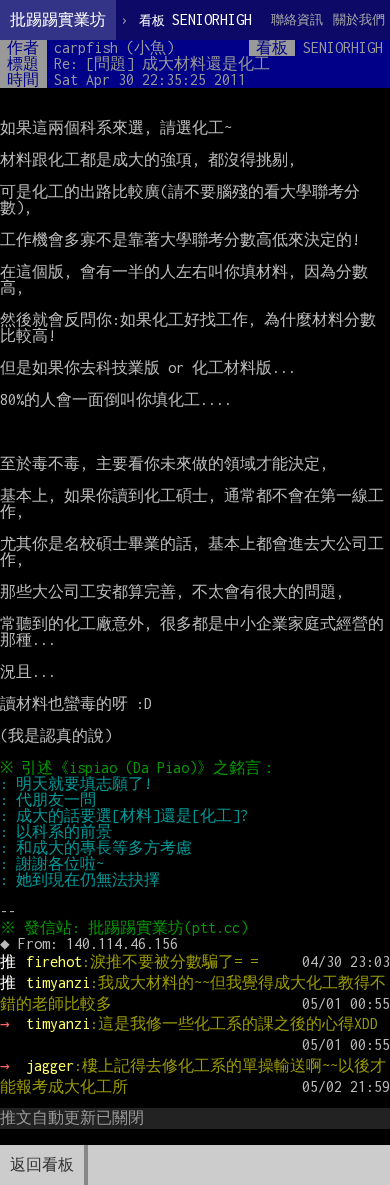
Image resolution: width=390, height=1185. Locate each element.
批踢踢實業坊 (58, 19)
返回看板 (42, 1164)
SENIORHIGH (195, 19)
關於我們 (359, 19)
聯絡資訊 (297, 19)
